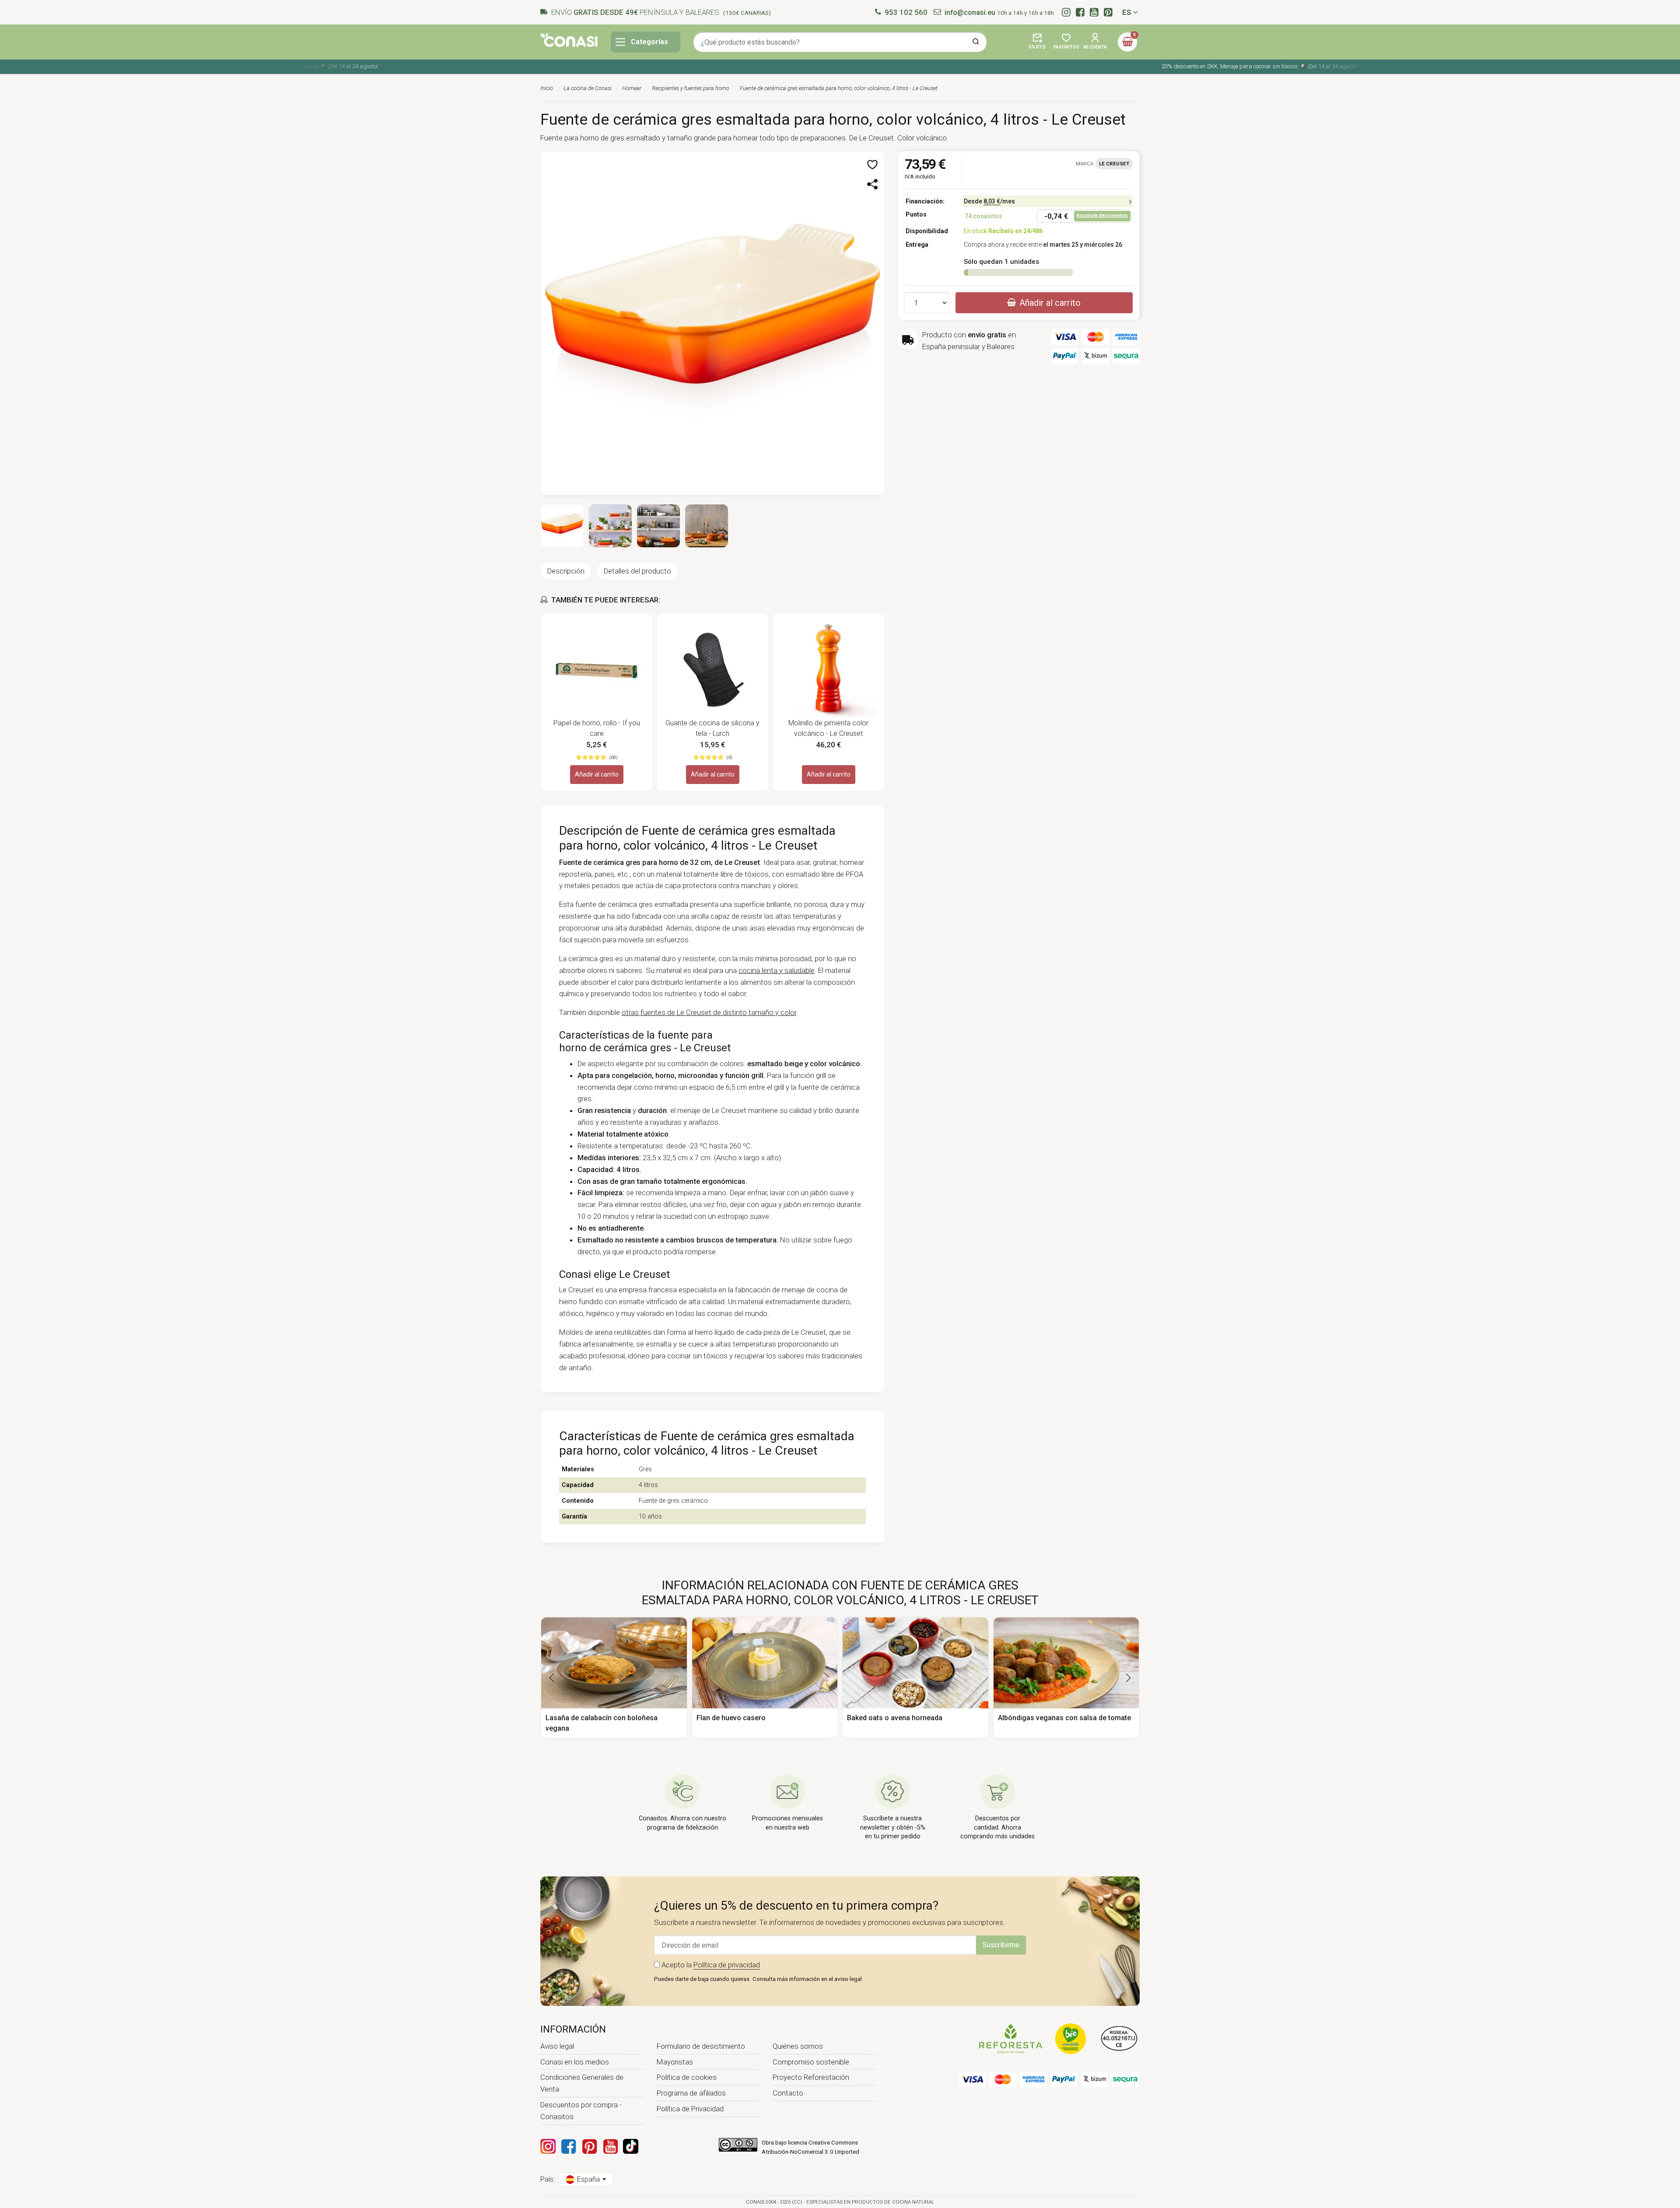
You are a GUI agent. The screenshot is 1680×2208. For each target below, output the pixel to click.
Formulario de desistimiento (701, 2046)
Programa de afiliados (691, 2093)
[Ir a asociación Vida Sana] (1071, 2038)
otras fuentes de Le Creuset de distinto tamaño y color (709, 1012)
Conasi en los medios (575, 2062)
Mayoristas (675, 2062)
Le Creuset (1114, 164)
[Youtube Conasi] (610, 2146)
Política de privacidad (727, 1965)
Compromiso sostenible (811, 2062)
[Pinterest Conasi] (589, 2146)
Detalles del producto (637, 571)
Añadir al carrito (597, 774)
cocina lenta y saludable (777, 970)
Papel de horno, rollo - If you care (597, 728)
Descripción (566, 571)
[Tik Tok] (631, 2146)
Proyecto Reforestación (811, 2077)
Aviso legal (557, 2046)
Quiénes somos (798, 2046)
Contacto (788, 2093)
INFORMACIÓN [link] (573, 2029)
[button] (1037, 42)
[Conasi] (569, 40)
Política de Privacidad (690, 2109)
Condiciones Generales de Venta (582, 2083)
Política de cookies (687, 2077)
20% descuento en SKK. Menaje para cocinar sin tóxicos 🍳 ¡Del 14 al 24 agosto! (1176, 66)
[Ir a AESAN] (1119, 2038)
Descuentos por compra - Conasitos (581, 2111)
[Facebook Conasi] (568, 2146)
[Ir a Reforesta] (1011, 2038)
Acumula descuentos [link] (1102, 215)
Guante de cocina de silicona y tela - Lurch (712, 728)
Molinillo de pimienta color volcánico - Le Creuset (828, 728)
